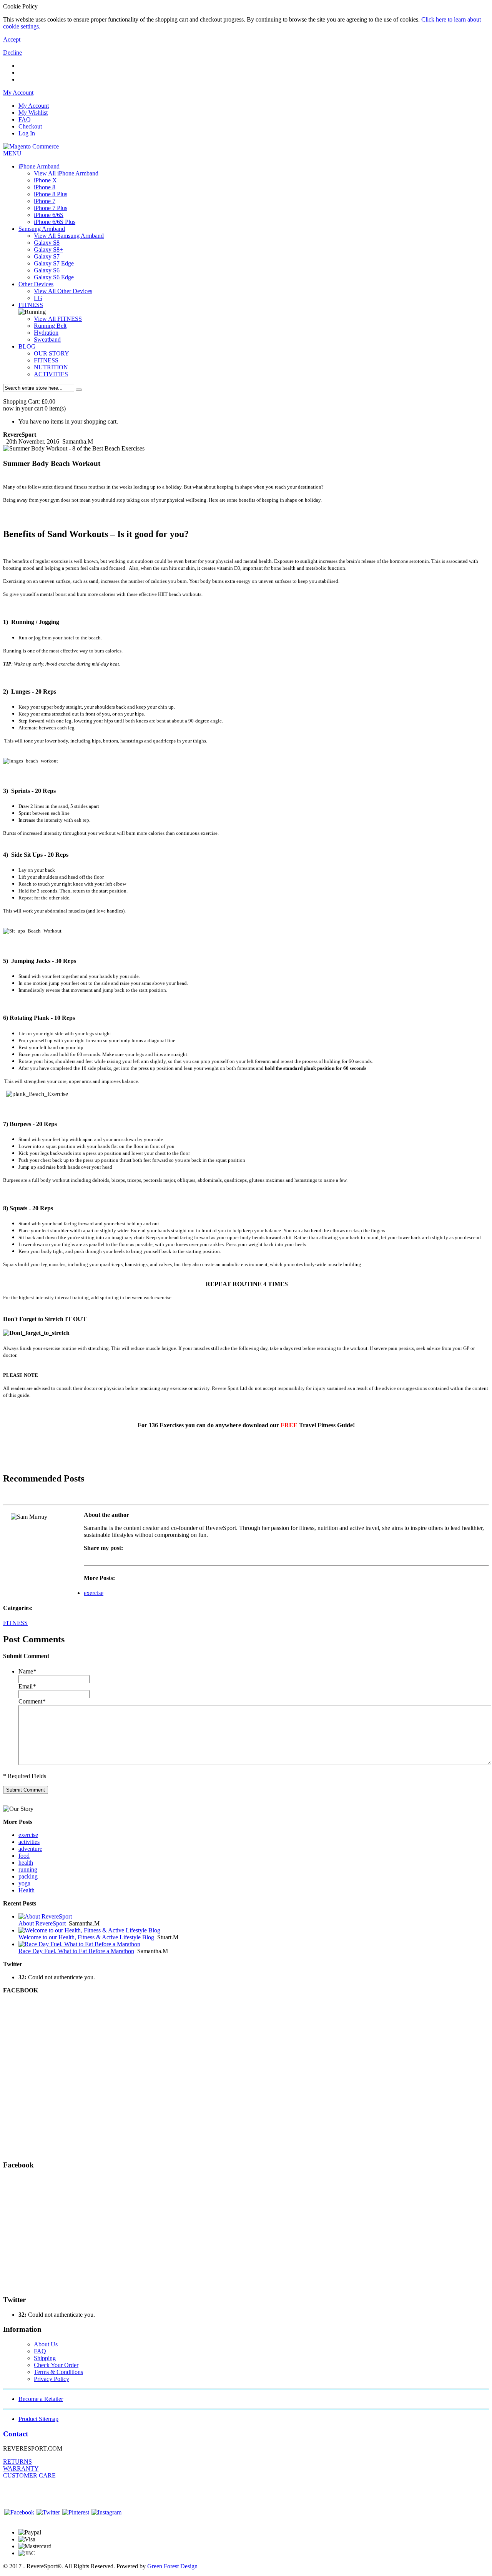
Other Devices (36, 284)
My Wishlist (33, 113)
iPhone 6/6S (49, 215)
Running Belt (50, 326)
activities (29, 1842)
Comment (32, 1701)
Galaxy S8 (47, 243)
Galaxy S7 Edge (54, 263)
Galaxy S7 (47, 256)
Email (27, 1686)
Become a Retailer (41, 2399)
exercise (94, 1593)
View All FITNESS (58, 319)
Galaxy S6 (47, 270)
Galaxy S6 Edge (54, 277)
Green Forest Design (172, 2566)
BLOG (27, 346)
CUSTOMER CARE (29, 2475)
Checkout (30, 126)
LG (38, 298)
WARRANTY (21, 2468)
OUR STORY (52, 353)
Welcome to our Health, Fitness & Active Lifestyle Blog (86, 1937)
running (28, 1869)
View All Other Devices (63, 291)
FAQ (25, 119)
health (26, 1863)
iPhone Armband (39, 166)
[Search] (79, 390)
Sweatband (47, 340)
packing (28, 1876)
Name (27, 1671)
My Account (34, 106)
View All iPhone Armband (66, 173)
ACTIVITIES (51, 374)
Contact (16, 2434)
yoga (24, 1883)
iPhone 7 (45, 201)
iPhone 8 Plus (51, 194)
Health (27, 1890)
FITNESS (31, 305)
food (24, 1856)
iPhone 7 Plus (51, 208)
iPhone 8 (45, 187)
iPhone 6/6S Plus (55, 222)
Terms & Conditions (58, 2372)
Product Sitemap (38, 2419)
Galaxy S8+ (48, 249)
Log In (27, 133)
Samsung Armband (42, 229)
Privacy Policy (52, 2379)
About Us (46, 2344)
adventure (30, 1849)
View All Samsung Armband (69, 236)
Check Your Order (56, 2365)
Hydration (46, 333)
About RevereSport (42, 1923)
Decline (12, 53)
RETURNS (17, 2462)
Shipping (45, 2358)
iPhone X (45, 180)
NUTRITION (51, 367)
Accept (12, 39)
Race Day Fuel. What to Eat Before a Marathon (76, 1951)
